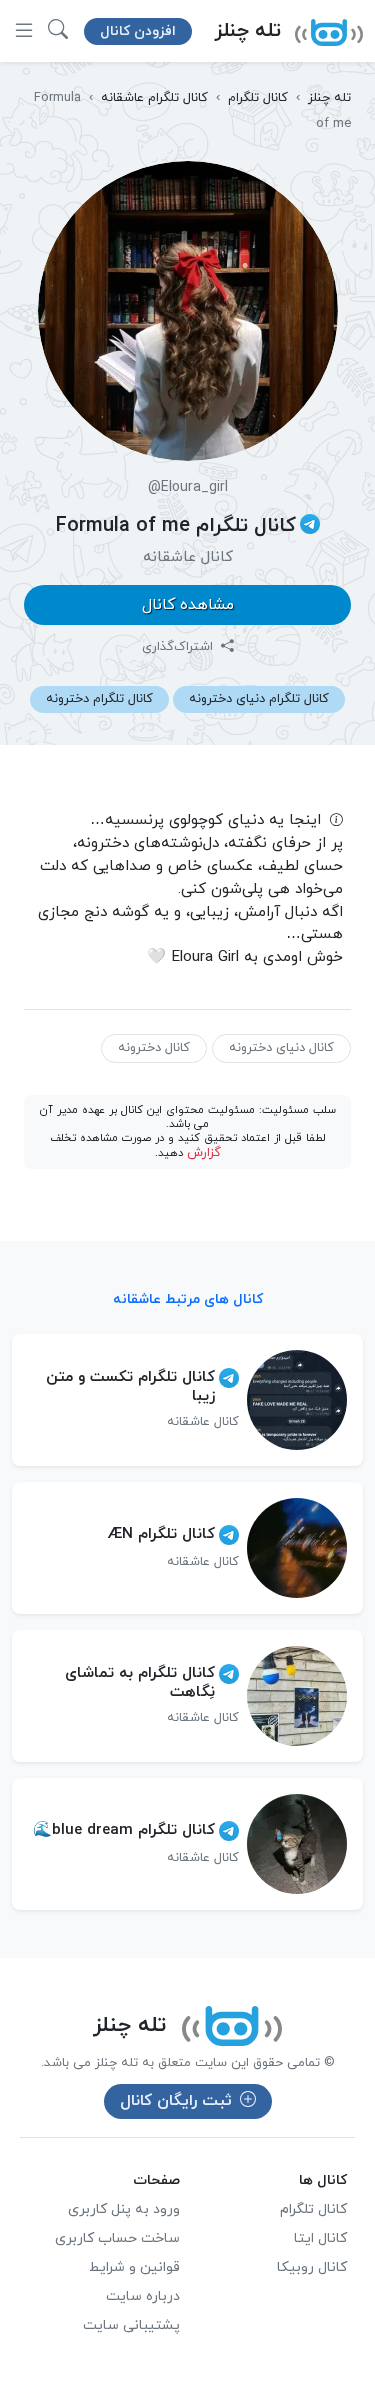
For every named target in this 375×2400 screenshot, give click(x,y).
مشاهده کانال (188, 605)
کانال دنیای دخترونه (281, 1048)
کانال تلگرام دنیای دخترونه (259, 699)
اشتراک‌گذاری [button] (179, 647)
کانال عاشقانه (188, 557)
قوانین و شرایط (134, 2267)
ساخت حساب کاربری (117, 2238)
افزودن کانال (138, 31)
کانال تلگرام (313, 2209)
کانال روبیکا (312, 2267)
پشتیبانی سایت (131, 2325)
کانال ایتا (320, 2238)
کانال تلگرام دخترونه (99, 699)
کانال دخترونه (154, 1048)
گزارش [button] (204, 1153)
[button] (58, 31)
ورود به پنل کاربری (124, 2209)
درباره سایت (143, 2296)
